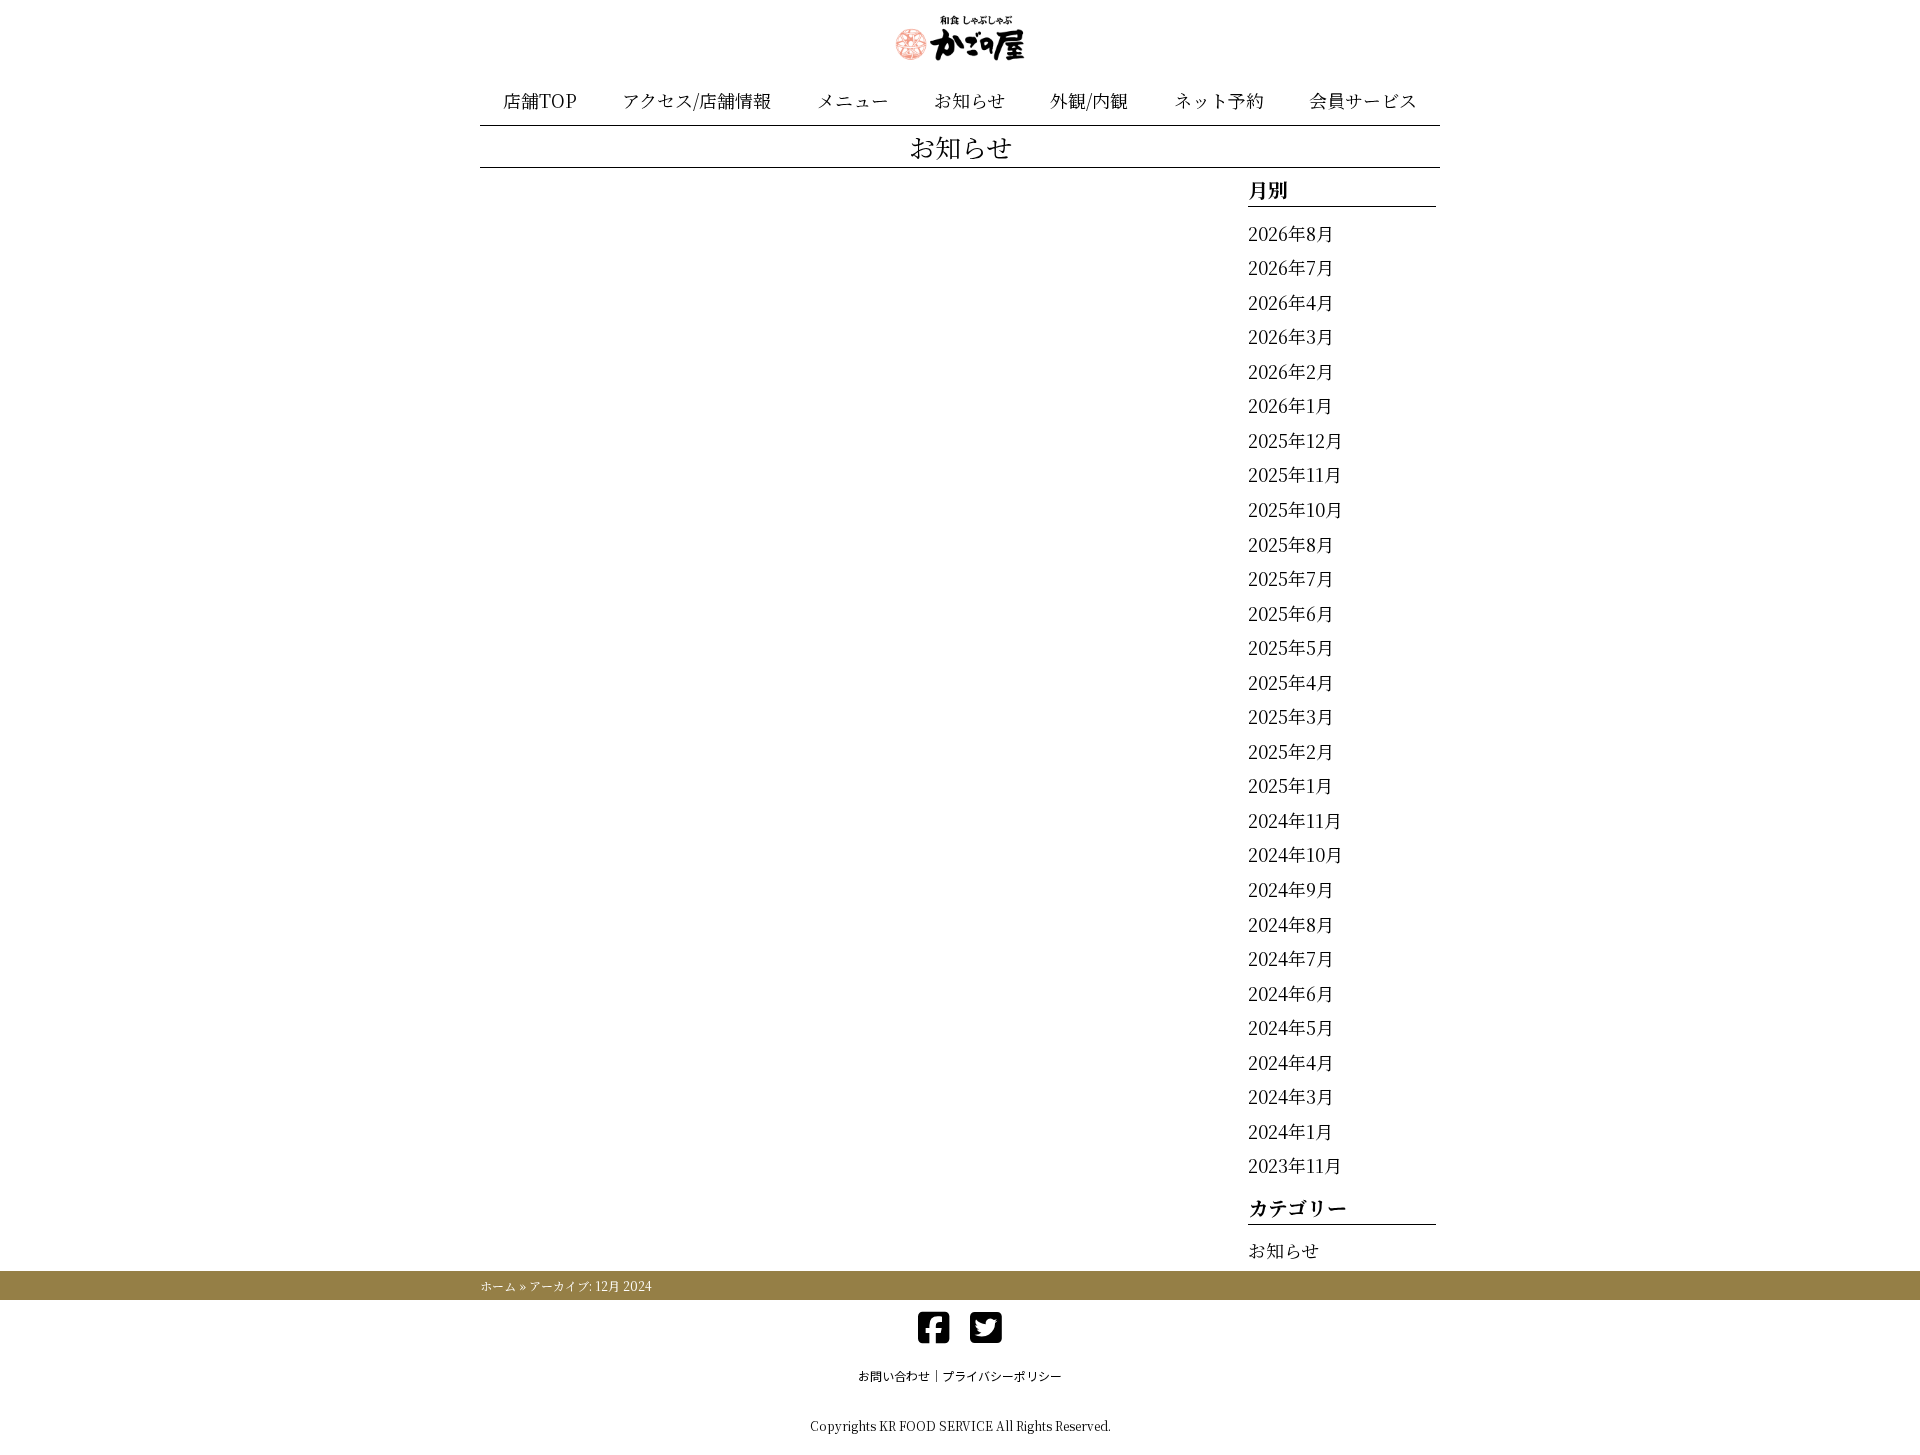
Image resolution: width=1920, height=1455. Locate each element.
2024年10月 (1295, 854)
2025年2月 (1291, 751)
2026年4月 (1291, 302)
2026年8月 (1291, 233)
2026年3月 (1291, 336)
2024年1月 (1290, 1131)
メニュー (853, 100)
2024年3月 (1291, 1096)
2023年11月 (1295, 1165)
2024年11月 (1295, 820)
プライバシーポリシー (1002, 1375)
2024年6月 (1291, 993)
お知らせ (969, 100)
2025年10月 (1295, 509)
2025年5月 (1291, 647)
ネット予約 (1219, 100)
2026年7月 (1291, 267)
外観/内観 (1089, 100)
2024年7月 (1291, 958)
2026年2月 (1291, 371)
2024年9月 (1291, 889)
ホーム (498, 1285)
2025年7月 (1291, 578)
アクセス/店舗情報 (696, 100)
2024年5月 (1291, 1027)
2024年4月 (1291, 1062)
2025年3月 (1291, 716)
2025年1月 (1290, 785)
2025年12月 (1295, 440)
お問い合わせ (894, 1375)
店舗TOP (540, 100)
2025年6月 (1291, 613)
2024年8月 (1291, 924)
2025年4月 (1291, 682)
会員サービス (1363, 100)
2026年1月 (1290, 405)
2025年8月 (1291, 544)
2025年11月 (1295, 474)
